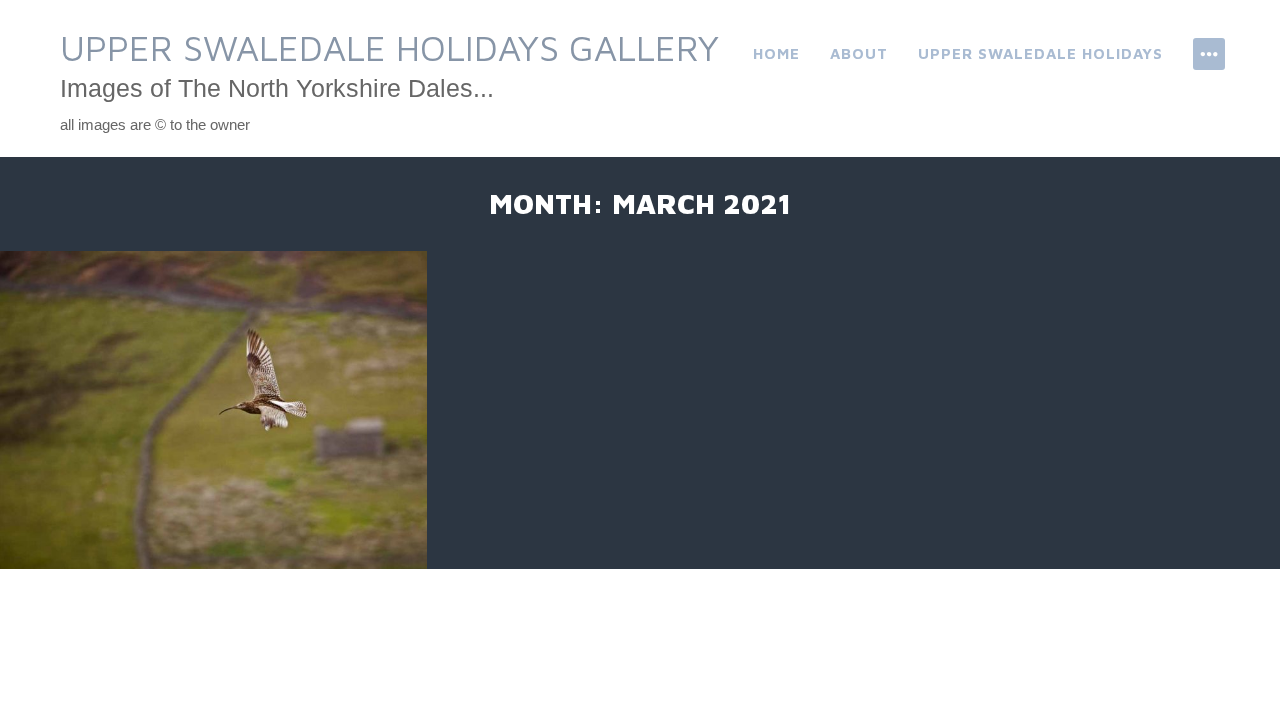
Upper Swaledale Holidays (1040, 53)
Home (776, 53)
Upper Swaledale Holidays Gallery (389, 47)
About (859, 53)
